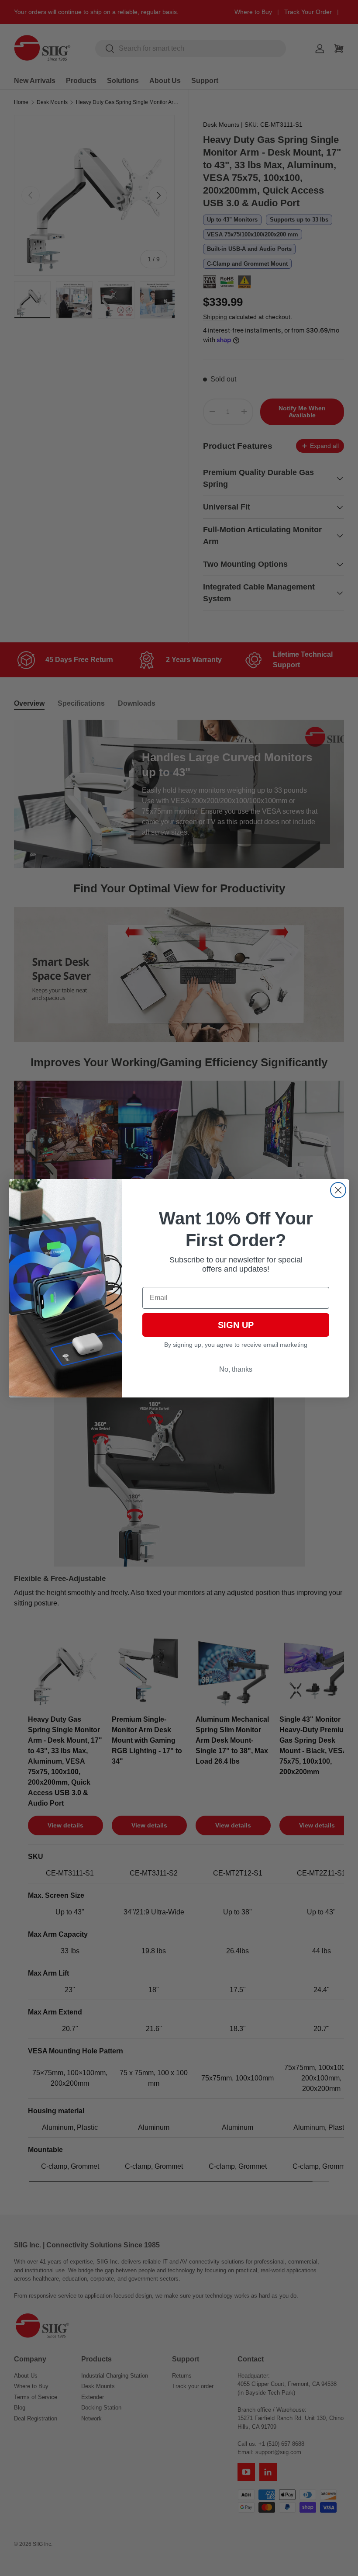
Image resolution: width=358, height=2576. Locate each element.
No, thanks (236, 1369)
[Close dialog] (338, 1190)
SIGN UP (236, 1325)
